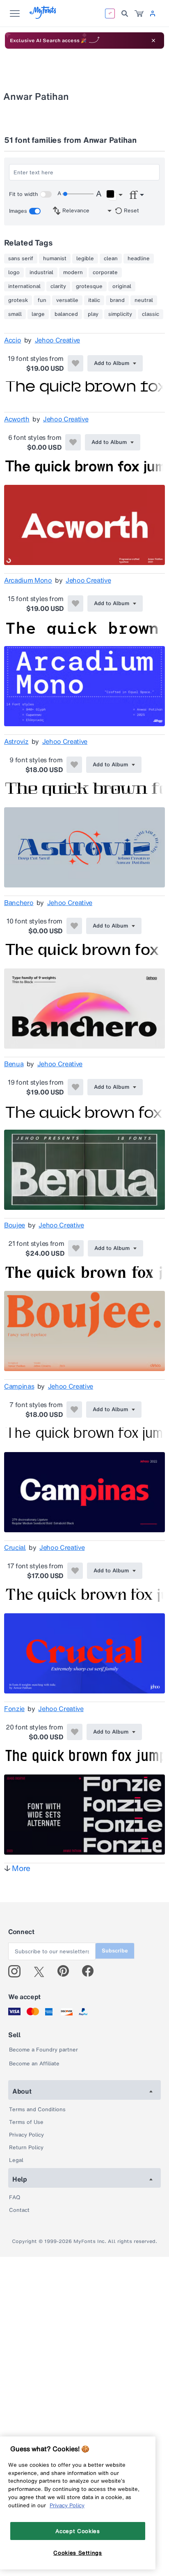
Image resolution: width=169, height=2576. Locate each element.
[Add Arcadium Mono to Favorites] (75, 603)
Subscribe (115, 1951)
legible (85, 259)
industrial (41, 272)
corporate (105, 272)
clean (111, 259)
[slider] (78, 194)
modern (73, 272)
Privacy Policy (26, 2135)
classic (151, 314)
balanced (66, 314)
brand (117, 300)
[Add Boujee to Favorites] (76, 1248)
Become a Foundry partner (43, 2050)
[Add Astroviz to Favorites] (74, 765)
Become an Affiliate (34, 2064)
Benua (14, 1064)
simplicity (120, 314)
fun (42, 300)
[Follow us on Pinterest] (67, 1971)
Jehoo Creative (58, 340)
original (122, 286)
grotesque (89, 286)
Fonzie (14, 1709)
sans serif (21, 259)
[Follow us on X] (42, 1971)
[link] (139, 14)
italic (94, 300)
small (15, 314)
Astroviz (16, 741)
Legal (16, 2160)
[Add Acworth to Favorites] (73, 442)
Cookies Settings (78, 2553)
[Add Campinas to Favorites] (74, 1410)
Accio (13, 340)
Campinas (19, 1386)
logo (14, 272)
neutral (144, 300)
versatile (67, 300)
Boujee (15, 1225)
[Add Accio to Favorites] (75, 363)
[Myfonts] (43, 17)
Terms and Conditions (37, 2109)
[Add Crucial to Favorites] (75, 1571)
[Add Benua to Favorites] (75, 1087)
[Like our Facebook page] (91, 1971)
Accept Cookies (78, 2531)
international (24, 286)
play (93, 314)
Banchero (19, 903)
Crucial (15, 1547)
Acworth (17, 419)
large (38, 314)
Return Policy (26, 2147)
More (21, 1868)
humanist (55, 259)
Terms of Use (26, 2122)
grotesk (18, 300)
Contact (19, 2210)
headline (139, 259)
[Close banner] (153, 41)
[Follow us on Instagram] (17, 1971)
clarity (58, 286)
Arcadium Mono (28, 580)
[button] (114, 195)
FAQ (15, 2197)
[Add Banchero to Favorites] (74, 926)
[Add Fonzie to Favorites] (75, 1732)
